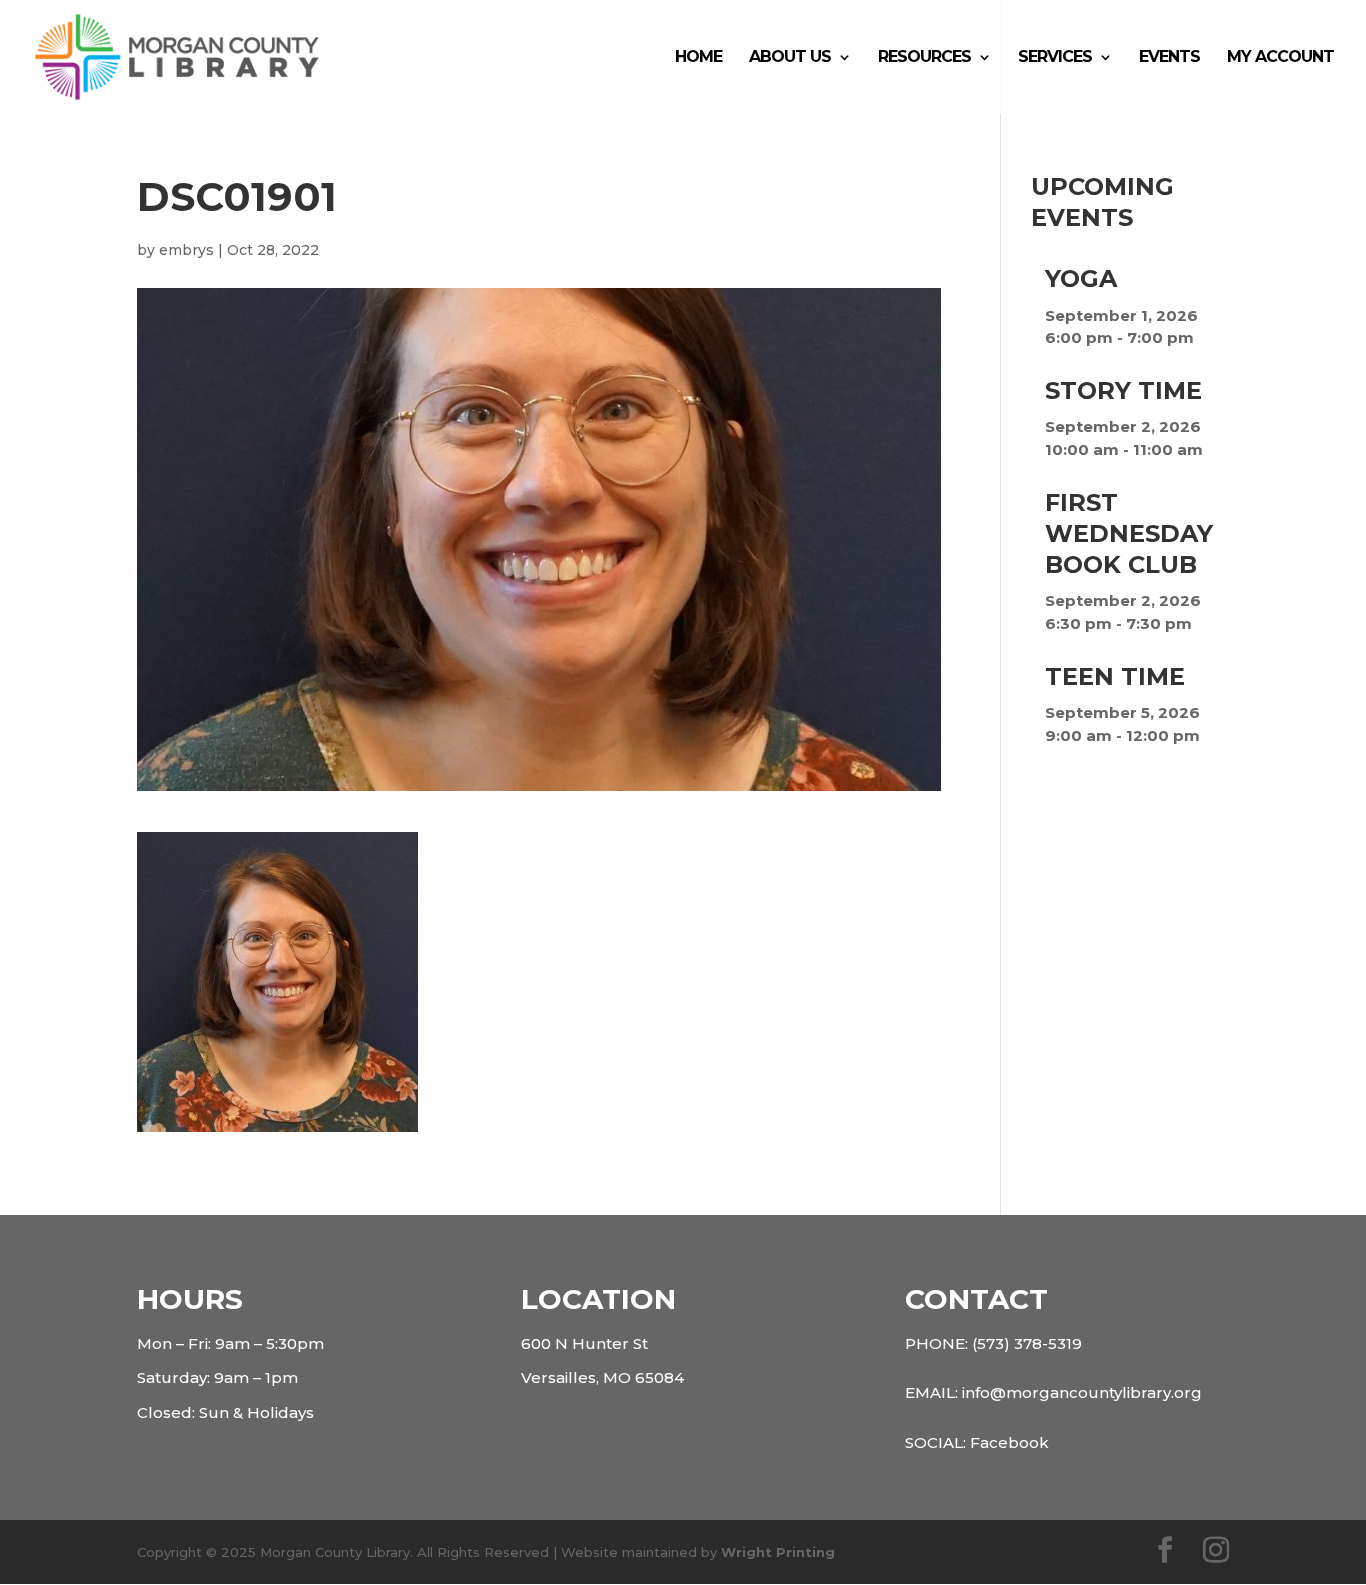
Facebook (1009, 1442)
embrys (186, 250)
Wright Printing (778, 1552)
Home (698, 58)
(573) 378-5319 (1027, 1343)
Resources (924, 58)
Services (1055, 58)
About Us (790, 58)
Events (1169, 58)
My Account (1280, 58)
